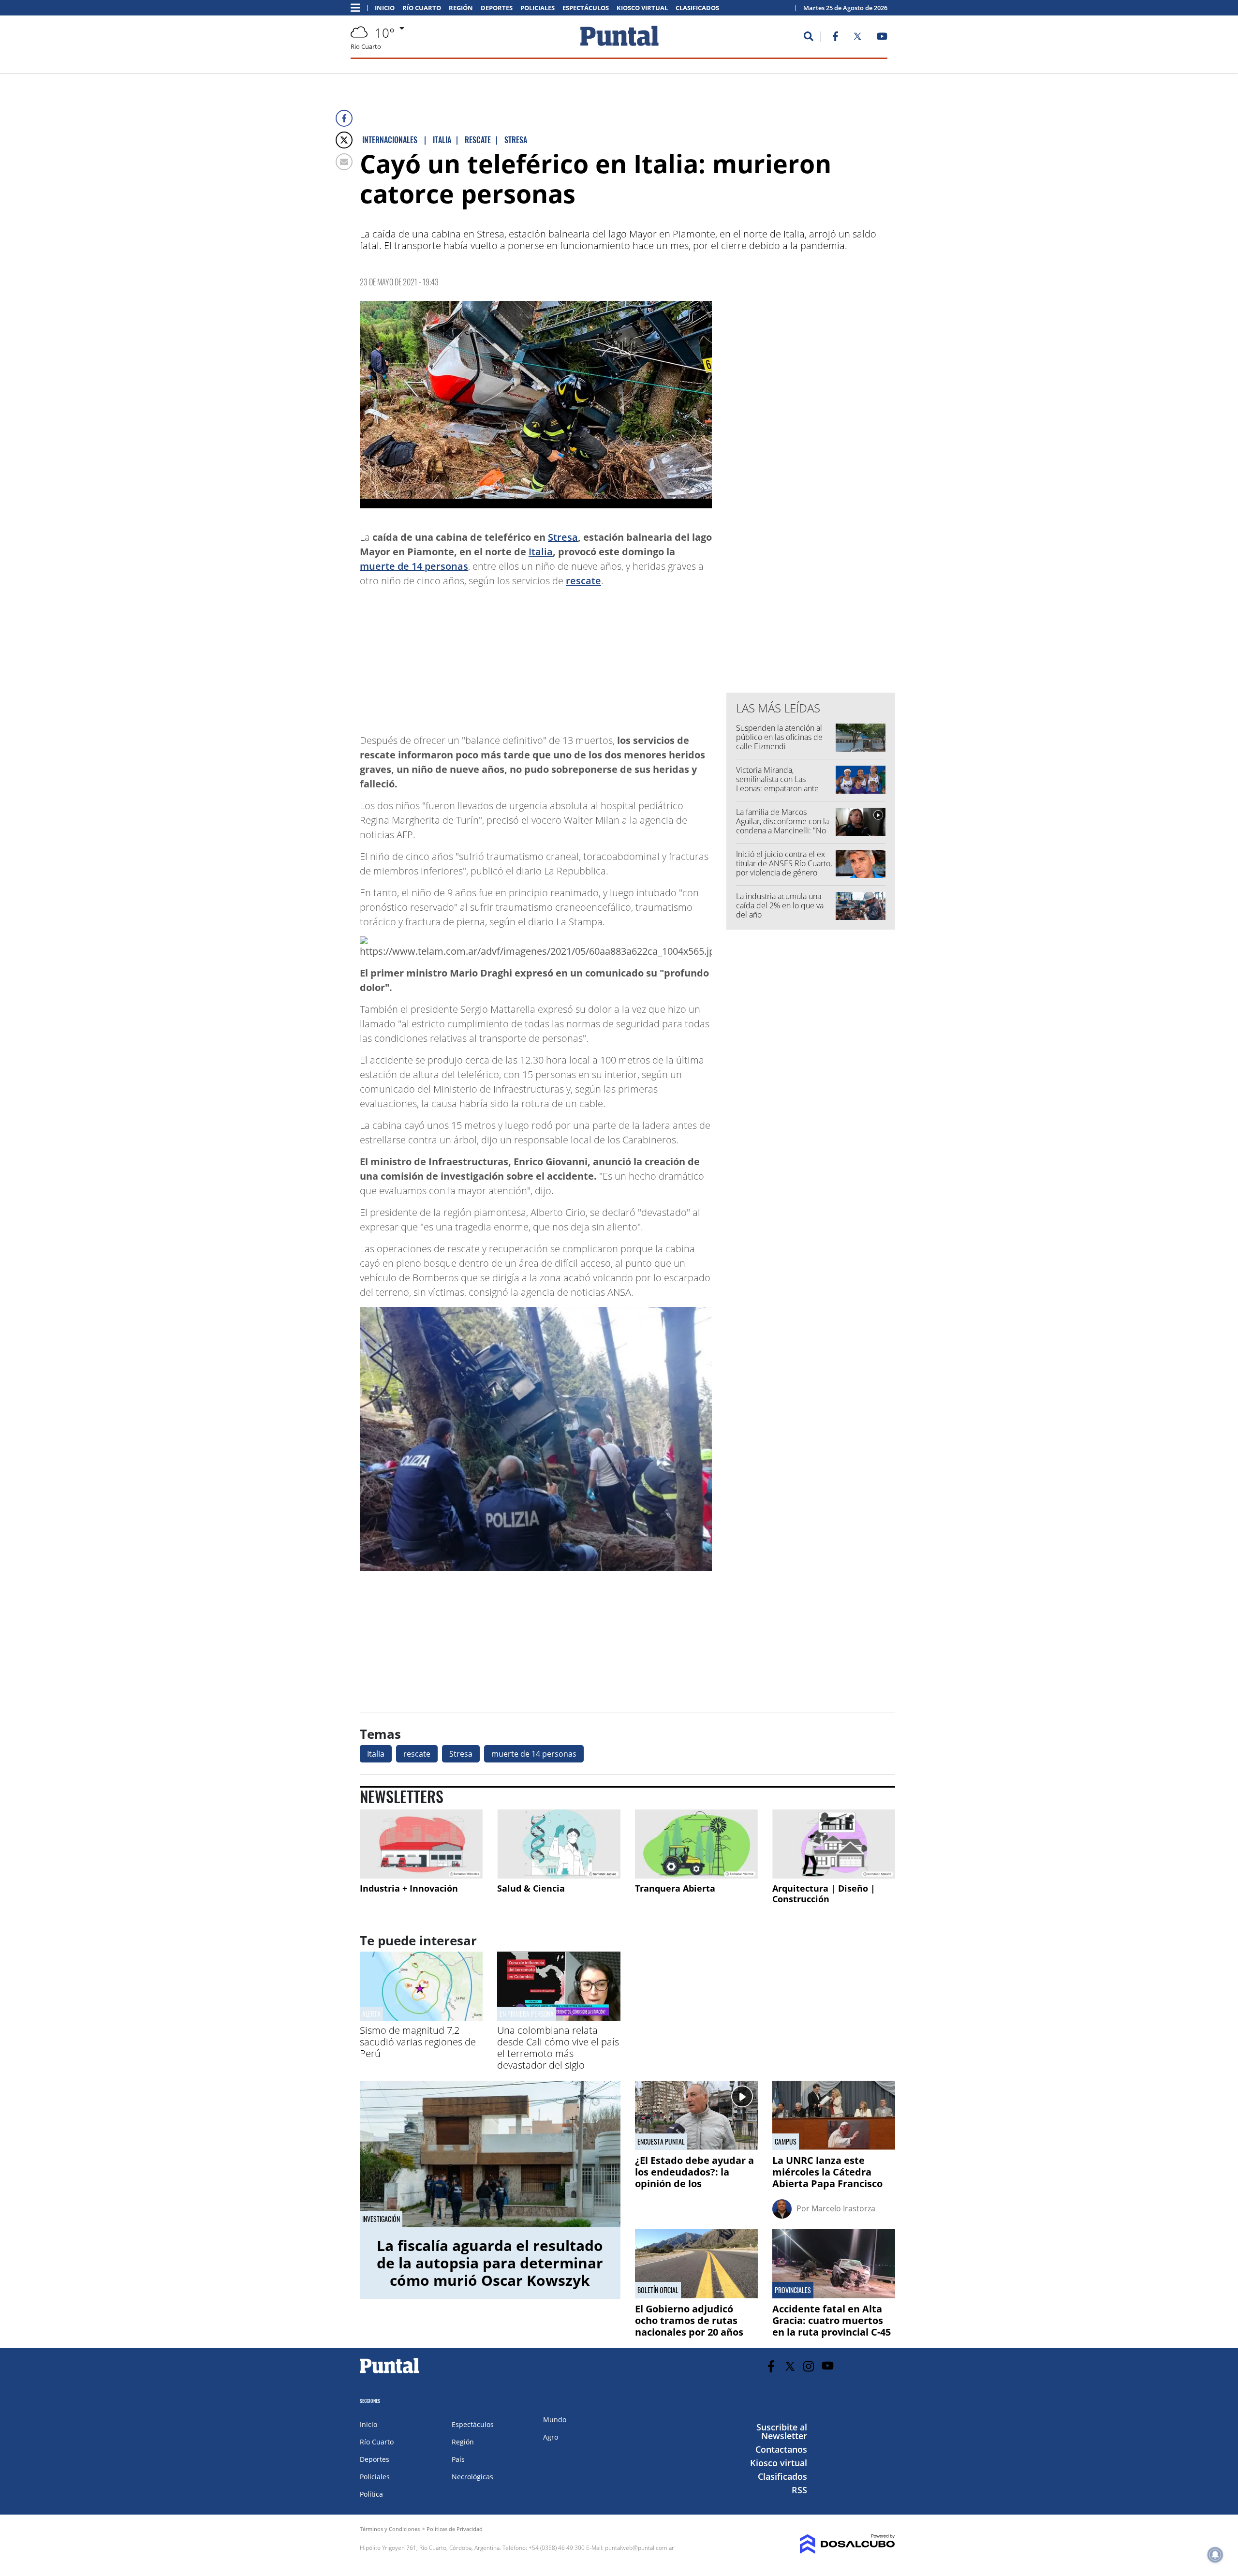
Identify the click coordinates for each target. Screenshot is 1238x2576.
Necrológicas (472, 2477)
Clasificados (697, 8)
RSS (799, 2490)
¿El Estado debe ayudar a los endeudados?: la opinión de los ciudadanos (694, 2178)
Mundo (555, 2420)
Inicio (385, 8)
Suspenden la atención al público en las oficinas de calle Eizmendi (779, 737)
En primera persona (527, 2014)
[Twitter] (344, 140)
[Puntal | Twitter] (857, 38)
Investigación (381, 2219)
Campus (786, 2142)
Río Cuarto (422, 8)
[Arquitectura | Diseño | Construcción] (834, 1844)
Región (461, 8)
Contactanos (781, 2449)
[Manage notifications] (1215, 2555)
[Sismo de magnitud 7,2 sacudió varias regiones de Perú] (421, 2018)
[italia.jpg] (536, 405)
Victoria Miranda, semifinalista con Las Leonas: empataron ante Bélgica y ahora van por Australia (777, 789)
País (458, 2459)
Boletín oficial (658, 2290)
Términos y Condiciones (390, 2529)
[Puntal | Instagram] (809, 2366)
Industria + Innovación (409, 1888)
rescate (583, 581)
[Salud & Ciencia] (559, 1844)
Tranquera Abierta (675, 1888)
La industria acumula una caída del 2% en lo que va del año (780, 905)
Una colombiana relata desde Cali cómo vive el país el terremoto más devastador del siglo (558, 2048)
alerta (371, 2014)
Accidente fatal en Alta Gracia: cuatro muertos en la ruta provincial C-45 (832, 2320)
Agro (551, 2437)
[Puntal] (390, 2373)
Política (371, 2494)
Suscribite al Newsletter (782, 2431)
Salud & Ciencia (531, 1888)
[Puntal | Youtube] (882, 38)
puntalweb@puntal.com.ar (640, 2548)
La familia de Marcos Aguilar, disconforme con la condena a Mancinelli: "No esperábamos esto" (782, 826)
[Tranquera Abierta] (696, 1844)
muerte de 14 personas (414, 566)
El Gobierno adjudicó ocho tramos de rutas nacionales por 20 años (689, 2320)
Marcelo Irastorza (843, 2208)
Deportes (497, 8)
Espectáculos (586, 8)
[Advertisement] (634, 656)
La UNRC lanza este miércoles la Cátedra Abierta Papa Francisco (827, 2172)
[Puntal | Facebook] (835, 38)
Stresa (563, 537)
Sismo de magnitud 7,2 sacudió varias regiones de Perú (418, 2042)
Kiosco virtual (642, 8)
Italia (541, 552)
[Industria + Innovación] (421, 1844)
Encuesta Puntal (661, 2142)
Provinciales (793, 2290)
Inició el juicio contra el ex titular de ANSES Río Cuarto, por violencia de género (784, 863)
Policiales (538, 8)
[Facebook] (344, 118)
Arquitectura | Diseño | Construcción (824, 1894)
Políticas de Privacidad (455, 2529)
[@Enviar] (344, 162)
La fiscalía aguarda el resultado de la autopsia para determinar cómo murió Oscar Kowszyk (490, 2263)
